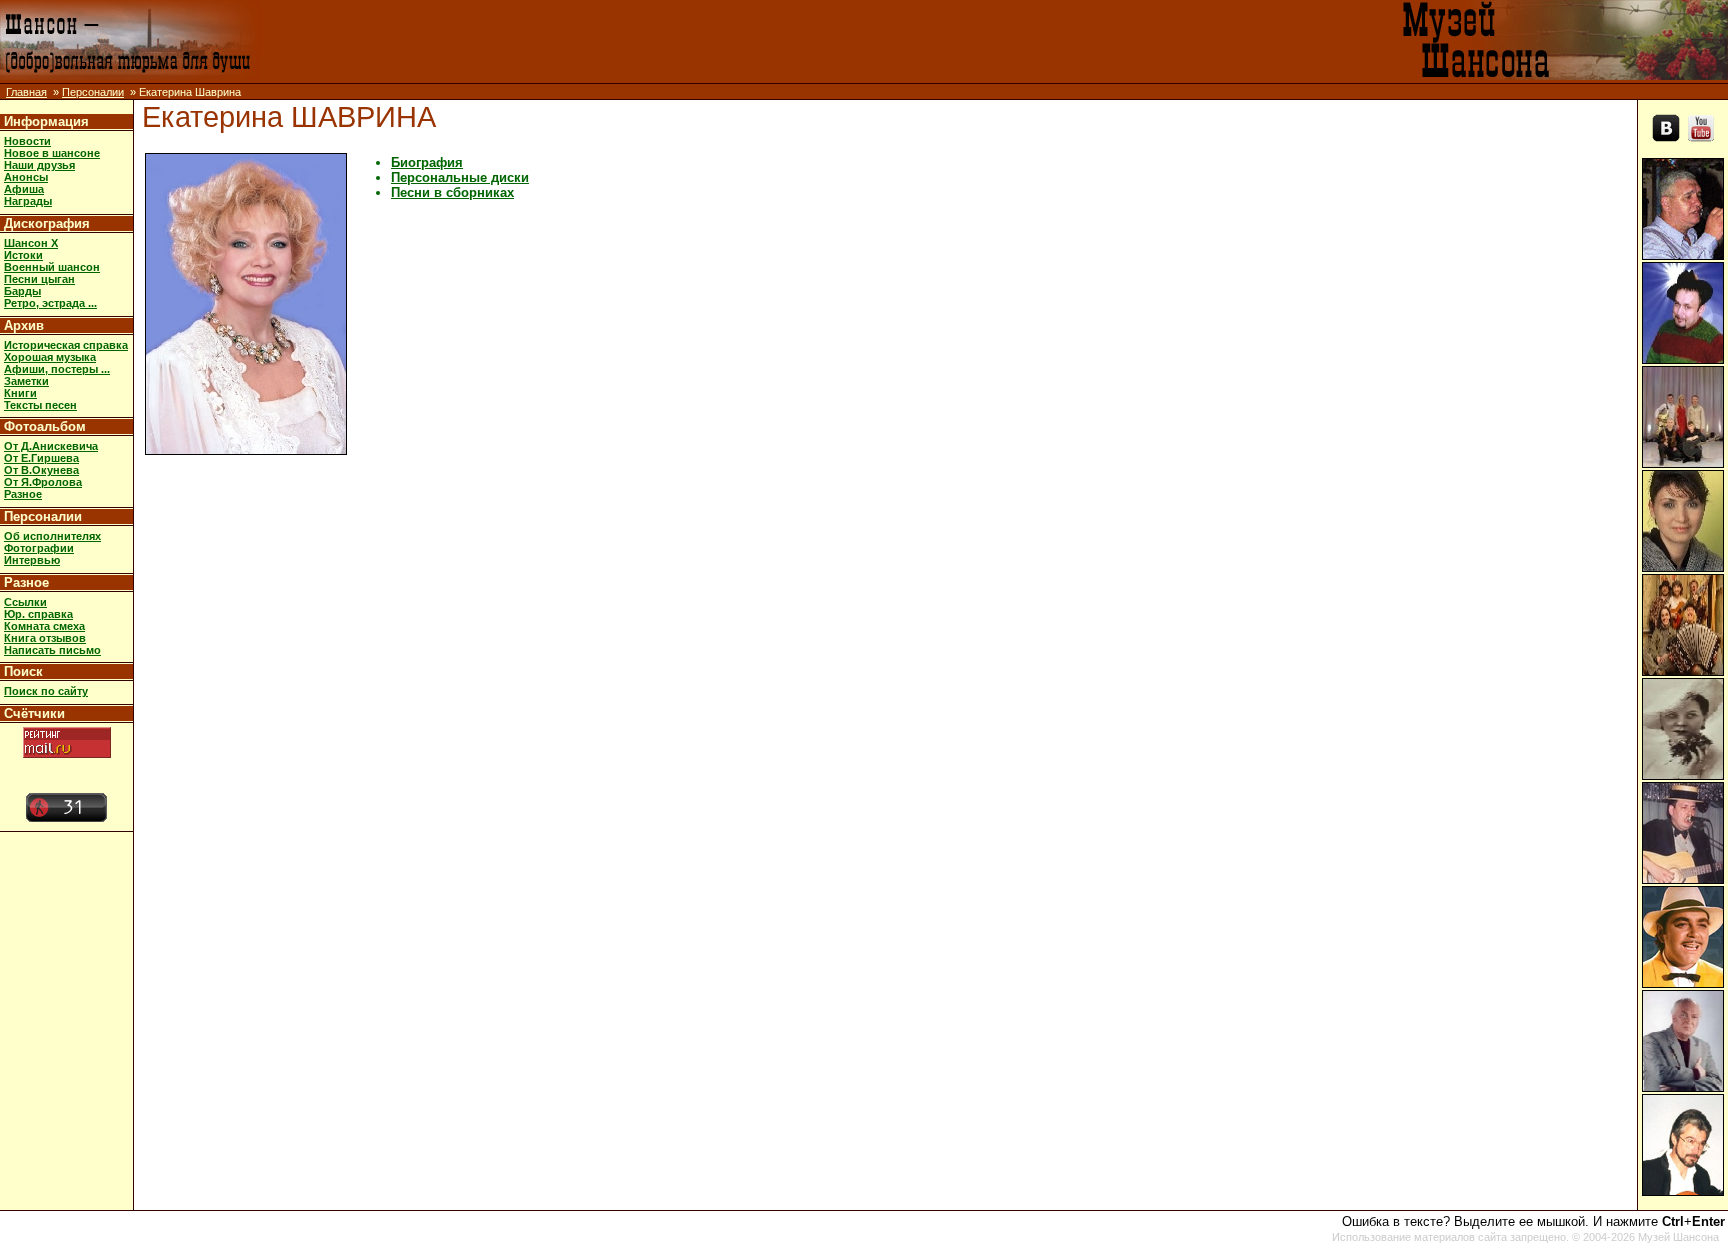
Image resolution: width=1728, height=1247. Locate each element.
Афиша (24, 189)
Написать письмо (52, 650)
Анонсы (26, 177)
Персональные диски (460, 177)
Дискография (47, 223)
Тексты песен (40, 405)
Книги (20, 393)
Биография (427, 162)
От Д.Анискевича (51, 446)
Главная (26, 92)
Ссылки (25, 602)
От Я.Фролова (43, 482)
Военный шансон (52, 267)
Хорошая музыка (50, 357)
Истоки (23, 255)
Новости (27, 141)
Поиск (23, 671)
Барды (22, 291)
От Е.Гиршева (41, 458)
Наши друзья (39, 165)
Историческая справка (66, 345)
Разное (23, 494)
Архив (24, 325)
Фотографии (39, 548)
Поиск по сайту (46, 691)
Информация (46, 121)
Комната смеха (44, 626)
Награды (28, 201)
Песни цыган (39, 279)
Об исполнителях (52, 536)
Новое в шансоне (52, 153)
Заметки (26, 381)
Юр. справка (38, 614)
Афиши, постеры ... (57, 369)
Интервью (32, 560)
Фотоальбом (45, 426)
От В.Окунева (41, 470)
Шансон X (31, 243)
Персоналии (93, 92)
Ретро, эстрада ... (50, 303)
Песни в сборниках (452, 192)
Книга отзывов (45, 638)
